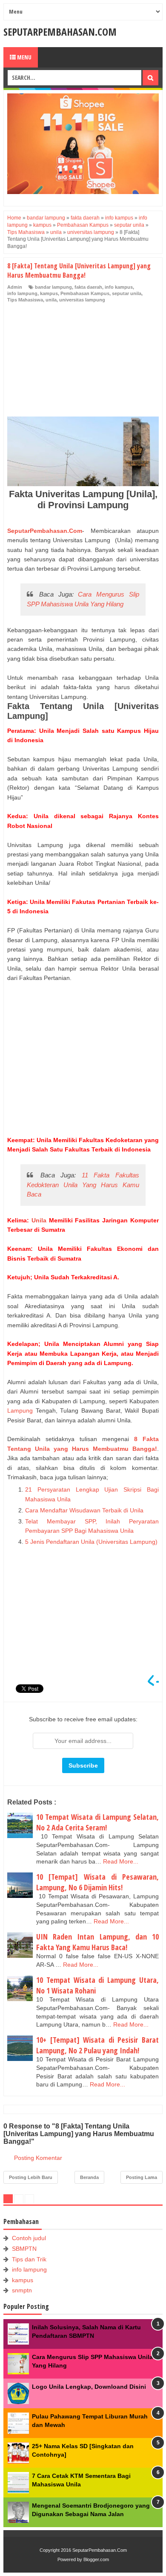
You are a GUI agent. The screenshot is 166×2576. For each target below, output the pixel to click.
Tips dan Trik (29, 2259)
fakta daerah (88, 287)
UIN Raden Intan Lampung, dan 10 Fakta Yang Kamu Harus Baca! (97, 1942)
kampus (49, 293)
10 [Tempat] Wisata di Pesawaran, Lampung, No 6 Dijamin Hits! (97, 1882)
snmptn (22, 2290)
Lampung (20, 1410)
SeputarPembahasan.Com (60, 32)
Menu (24, 57)
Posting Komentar (38, 2158)
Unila (39, 1220)
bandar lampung (53, 287)
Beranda (89, 2177)
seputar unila (127, 293)
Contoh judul (29, 2238)
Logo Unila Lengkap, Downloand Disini (89, 2387)
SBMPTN (24, 2249)
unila (51, 300)
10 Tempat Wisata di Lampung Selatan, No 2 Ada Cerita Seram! (97, 1822)
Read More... (121, 1861)
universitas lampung (82, 300)
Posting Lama (142, 2177)
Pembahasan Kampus (85, 293)
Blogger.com (96, 2559)
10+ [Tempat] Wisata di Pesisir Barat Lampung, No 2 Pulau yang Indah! (97, 2045)
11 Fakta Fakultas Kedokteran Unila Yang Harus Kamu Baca (83, 1185)
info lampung (22, 293)
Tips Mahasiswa (25, 300)
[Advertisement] (71, 361)
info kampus (119, 287)
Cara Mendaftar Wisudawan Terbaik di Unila (85, 1510)
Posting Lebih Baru (31, 2177)
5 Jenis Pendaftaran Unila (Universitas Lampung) (91, 1542)
